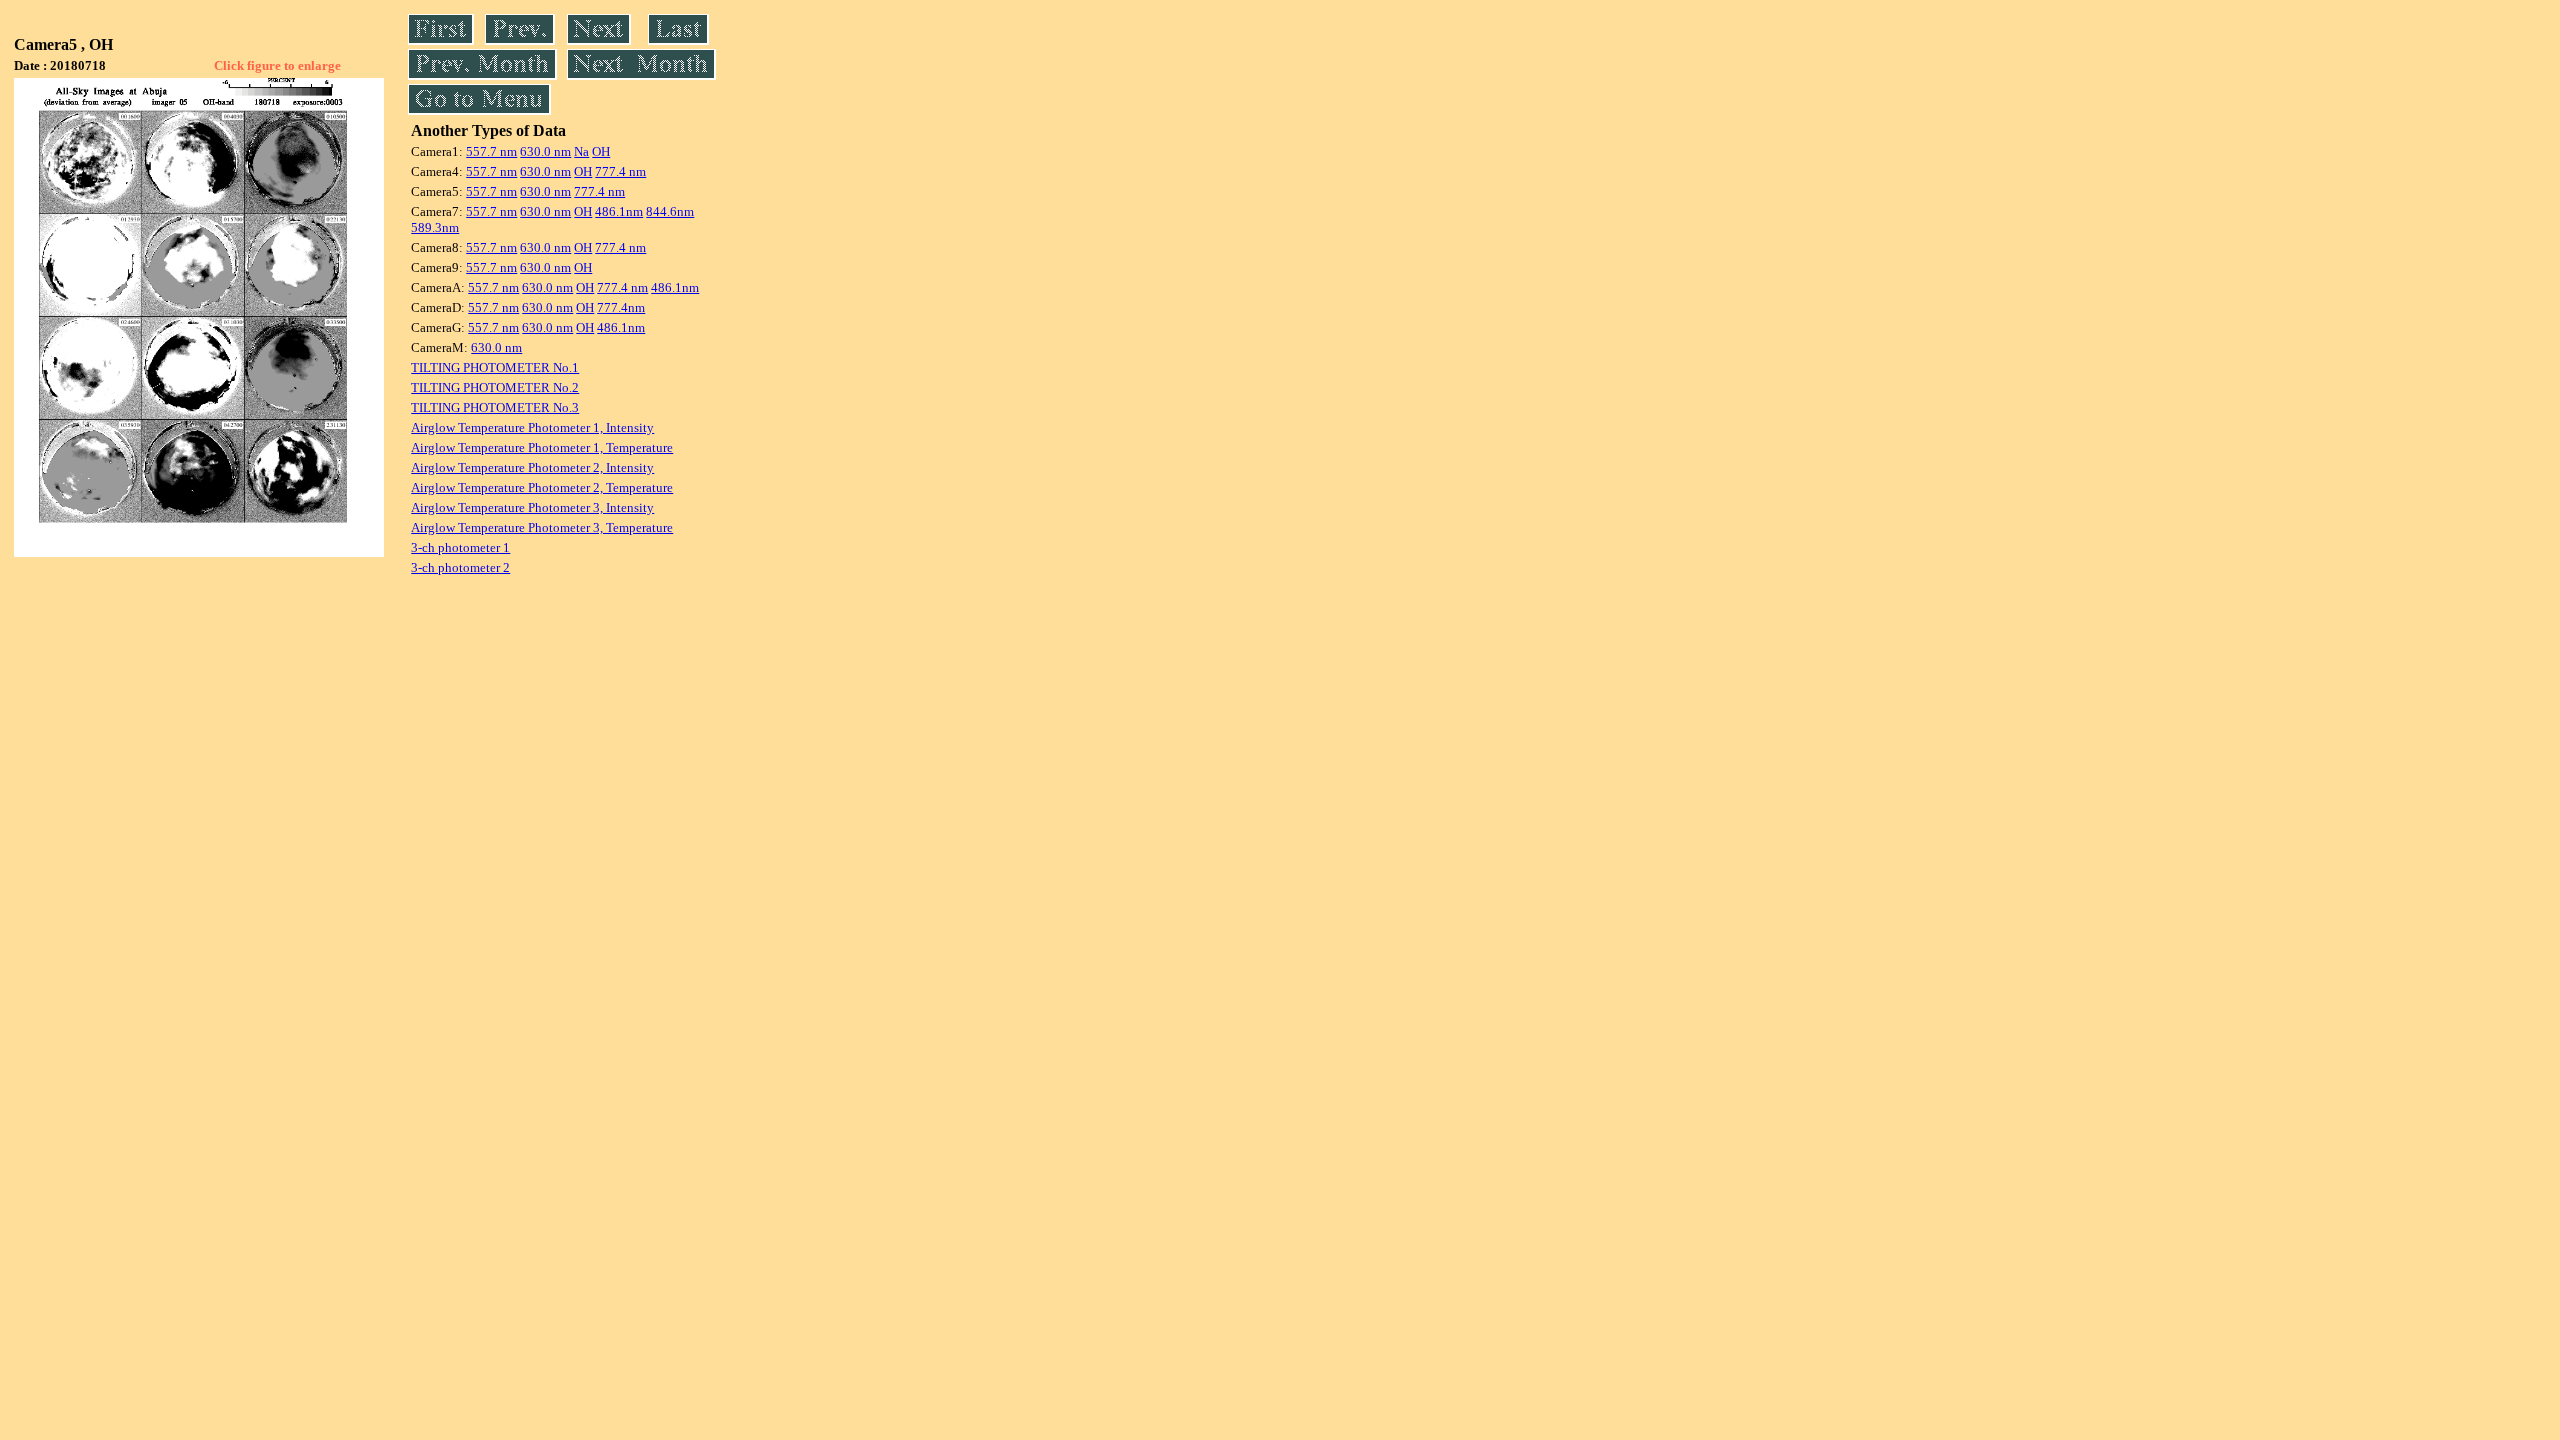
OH (601, 151)
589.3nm (435, 227)
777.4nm (621, 307)
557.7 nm (491, 151)
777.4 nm (620, 171)
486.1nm (619, 211)
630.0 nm (545, 151)
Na (581, 151)
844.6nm (670, 211)
